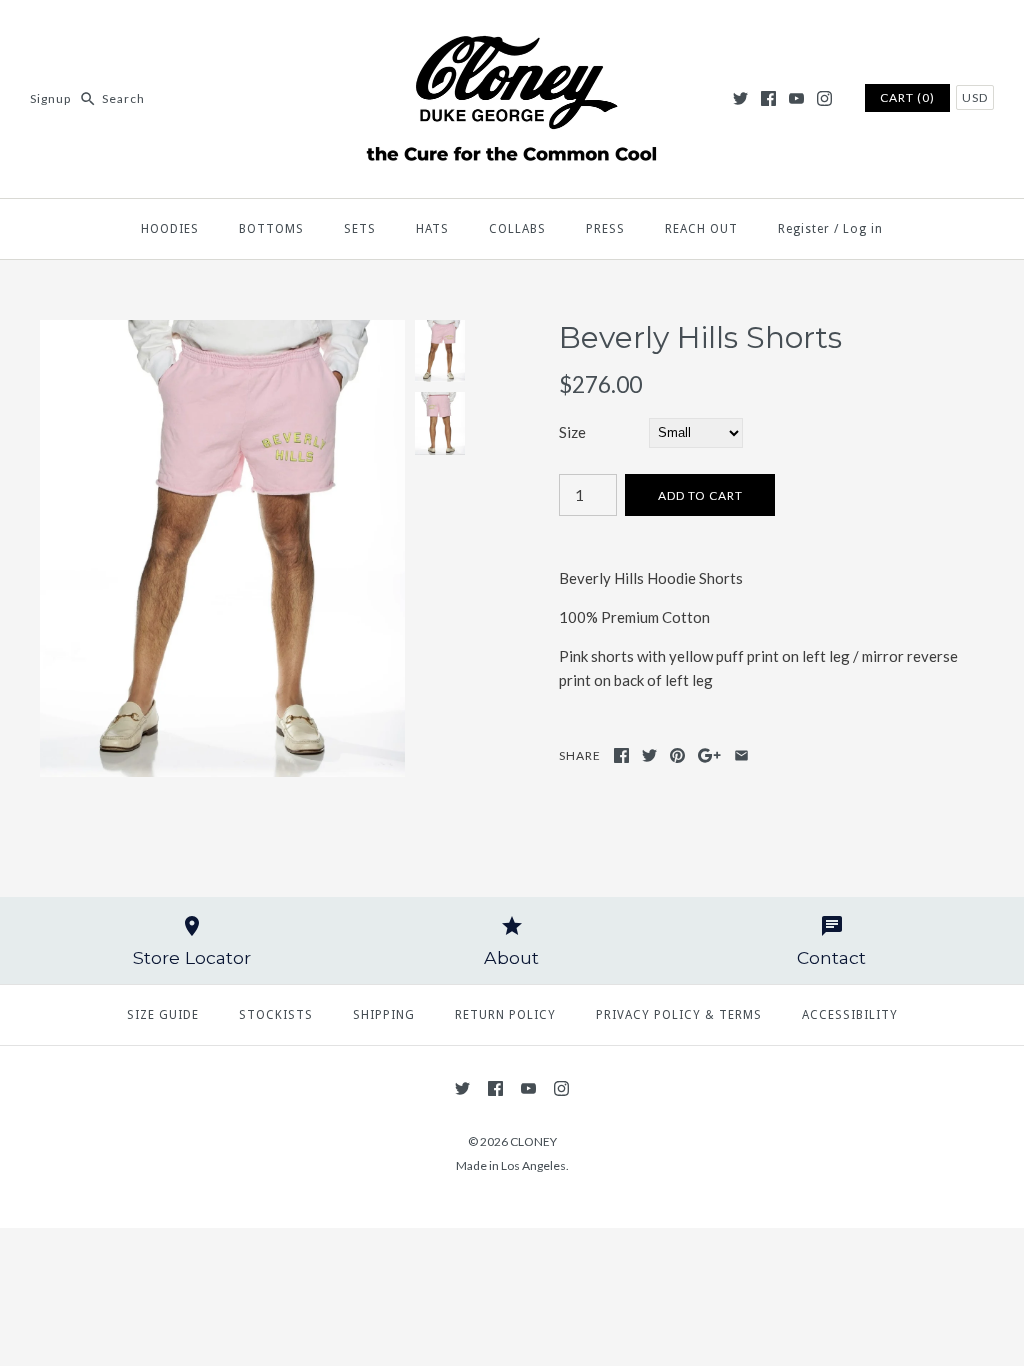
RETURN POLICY (505, 1015)
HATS (432, 229)
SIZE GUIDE (163, 1015)
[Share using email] (741, 755)
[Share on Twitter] (649, 755)
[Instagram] (824, 98)
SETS (360, 229)
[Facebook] (768, 98)
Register (804, 229)
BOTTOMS (271, 229)
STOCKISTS (276, 1015)
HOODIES (170, 229)
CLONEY (533, 1141)
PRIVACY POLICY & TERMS (679, 1015)
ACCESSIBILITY (850, 1015)
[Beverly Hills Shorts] (222, 332)
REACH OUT (701, 229)
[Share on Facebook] (621, 755)
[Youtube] (796, 98)
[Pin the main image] (677, 755)
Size (572, 432)
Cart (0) (907, 97)
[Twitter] (740, 98)
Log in (863, 229)
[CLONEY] (512, 32)
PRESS (605, 229)
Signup (50, 98)
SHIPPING (384, 1015)
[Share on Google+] (709, 755)
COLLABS (517, 229)
